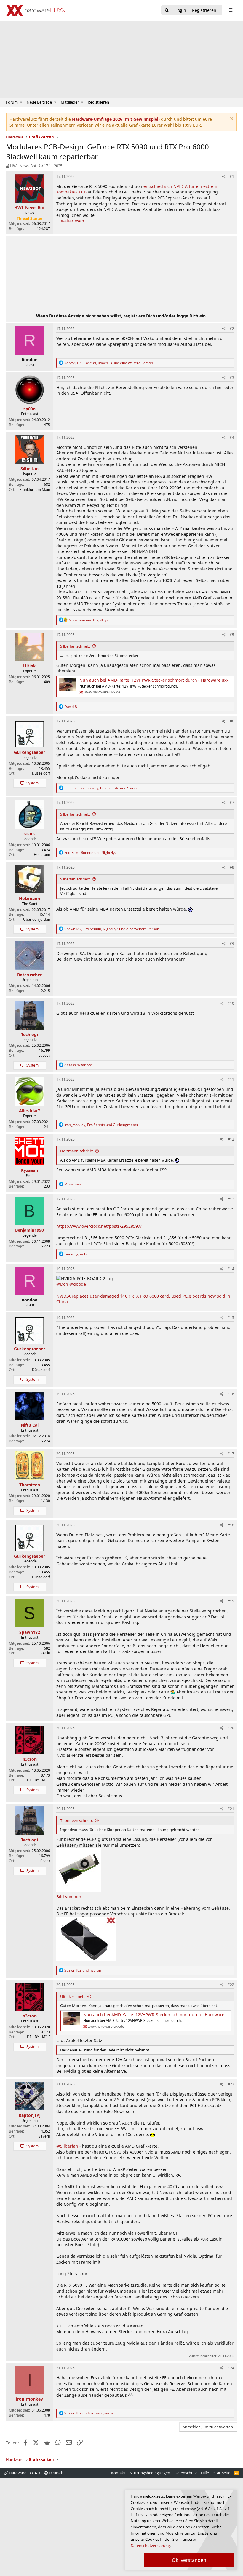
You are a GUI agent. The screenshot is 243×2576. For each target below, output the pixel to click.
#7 (232, 803)
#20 (231, 1728)
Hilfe (205, 2473)
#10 (231, 1003)
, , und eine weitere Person (109, 363)
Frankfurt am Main (35, 489)
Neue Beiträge (39, 102)
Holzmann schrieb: (77, 1151)
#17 (231, 1454)
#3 (232, 378)
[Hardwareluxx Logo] (36, 10)
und (88, 620)
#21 (231, 1809)
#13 (231, 1199)
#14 (231, 1269)
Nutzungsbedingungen (150, 2473)
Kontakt (118, 2473)
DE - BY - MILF (39, 1780)
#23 (231, 2084)
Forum (12, 102)
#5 (232, 635)
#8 (232, 867)
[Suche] (167, 11)
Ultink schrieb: (73, 1996)
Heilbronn (42, 855)
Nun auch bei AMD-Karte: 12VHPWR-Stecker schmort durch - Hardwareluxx (154, 680)
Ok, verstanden (189, 2560)
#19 (231, 1601)
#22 (231, 1985)
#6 (232, 721)
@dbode (78, 1284)
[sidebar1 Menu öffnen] (230, 10)
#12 (231, 1139)
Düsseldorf (41, 773)
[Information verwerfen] (231, 119)
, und (91, 853)
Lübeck (44, 1055)
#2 (232, 329)
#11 (231, 1079)
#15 (231, 1318)
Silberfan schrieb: (75, 646)
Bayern (44, 2136)
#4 (232, 437)
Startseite (222, 2473)
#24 (231, 2368)
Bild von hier (69, 1897)
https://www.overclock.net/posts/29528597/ (99, 1226)
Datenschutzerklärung (150, 2546)
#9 (232, 944)
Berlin (45, 1653)
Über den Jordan (37, 919)
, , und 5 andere (103, 788)
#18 (231, 1525)
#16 (231, 1394)
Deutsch (56, 2473)
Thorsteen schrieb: (76, 1820)
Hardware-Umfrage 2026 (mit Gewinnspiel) (116, 119)
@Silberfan (67, 2146)
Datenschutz (186, 2473)
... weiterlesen (70, 221)
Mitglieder (70, 102)
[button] (21, 102)
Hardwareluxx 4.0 (24, 2473)
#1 (232, 176)
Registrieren (98, 102)
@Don (62, 1284)
